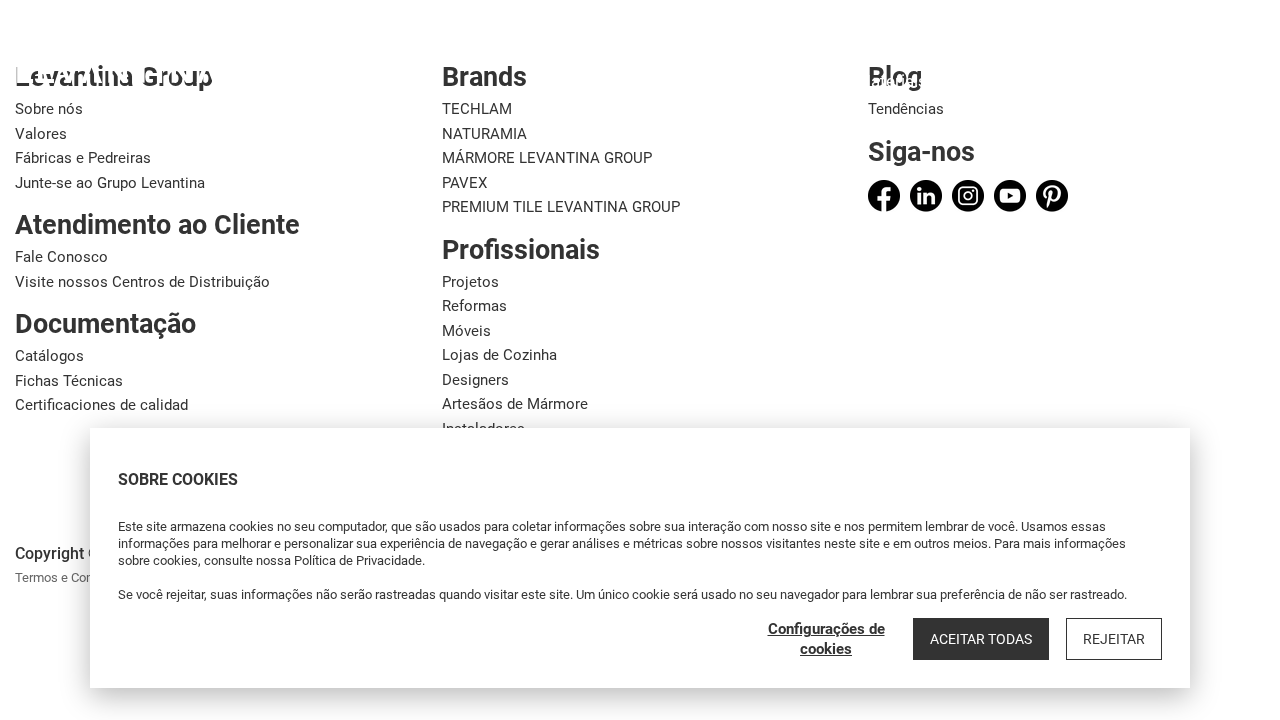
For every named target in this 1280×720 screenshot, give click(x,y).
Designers (475, 380)
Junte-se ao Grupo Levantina (110, 183)
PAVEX (464, 183)
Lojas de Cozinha (499, 355)
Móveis (466, 331)
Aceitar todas (981, 639)
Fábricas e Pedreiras (83, 158)
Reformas (474, 306)
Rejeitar (1114, 639)
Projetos (470, 282)
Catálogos (49, 356)
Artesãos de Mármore (515, 404)
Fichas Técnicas (69, 381)
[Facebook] (884, 196)
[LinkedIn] (926, 196)
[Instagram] (968, 196)
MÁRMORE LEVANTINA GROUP (547, 158)
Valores (41, 134)
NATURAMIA (484, 134)
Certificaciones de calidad (101, 405)
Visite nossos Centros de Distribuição (142, 282)
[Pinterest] (1052, 196)
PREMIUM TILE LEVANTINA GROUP (561, 207)
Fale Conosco (61, 257)
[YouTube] (1010, 196)
